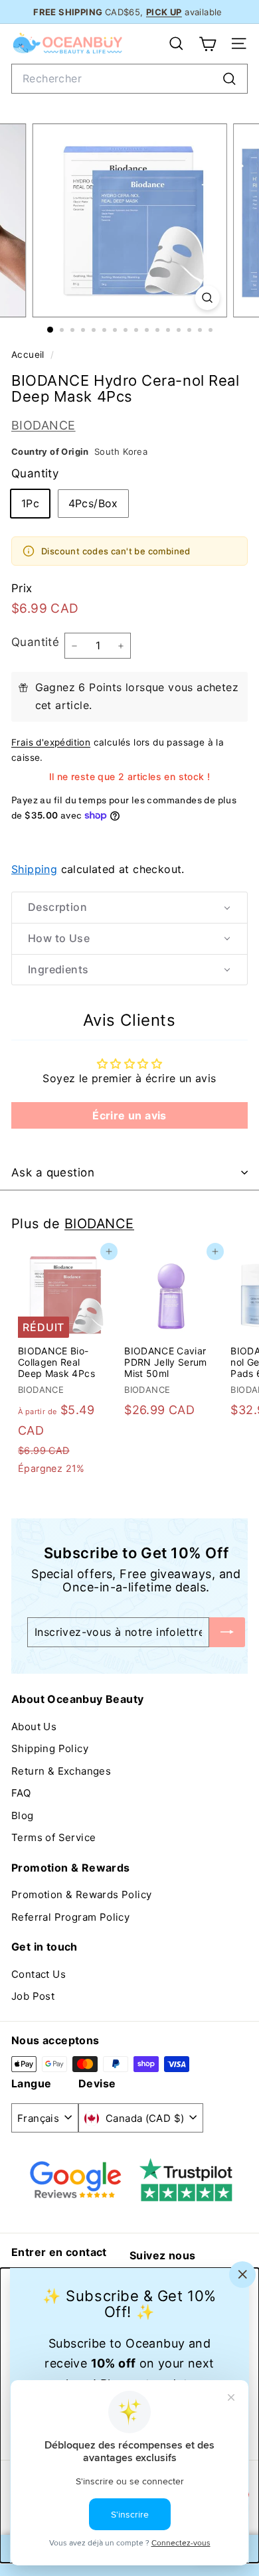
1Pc (30, 503)
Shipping (34, 869)
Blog (23, 1815)
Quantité (35, 642)
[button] (129, 908)
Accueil (29, 355)
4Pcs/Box (93, 503)
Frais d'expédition (51, 742)
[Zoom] (207, 298)
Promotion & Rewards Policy (81, 1894)
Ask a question (53, 1172)
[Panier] (208, 44)
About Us (34, 1727)
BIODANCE (43, 425)
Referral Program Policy (70, 1917)
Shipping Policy (50, 1748)
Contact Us (39, 1974)
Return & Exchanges (61, 1771)
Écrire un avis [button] (129, 1115)
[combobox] (129, 79)
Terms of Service (53, 1837)
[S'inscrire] (227, 1632)
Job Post (33, 1996)
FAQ (21, 1793)
